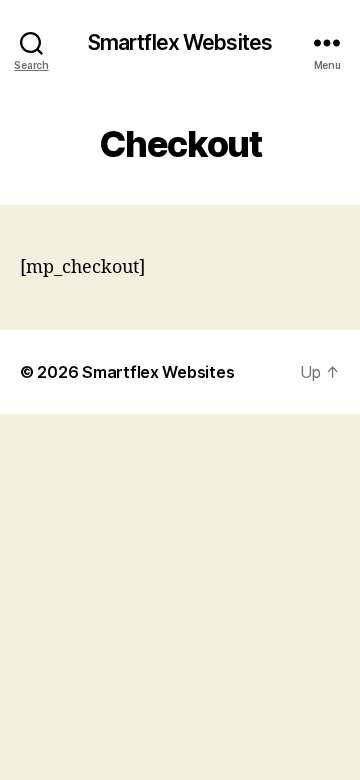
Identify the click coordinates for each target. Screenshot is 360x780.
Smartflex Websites (180, 42)
